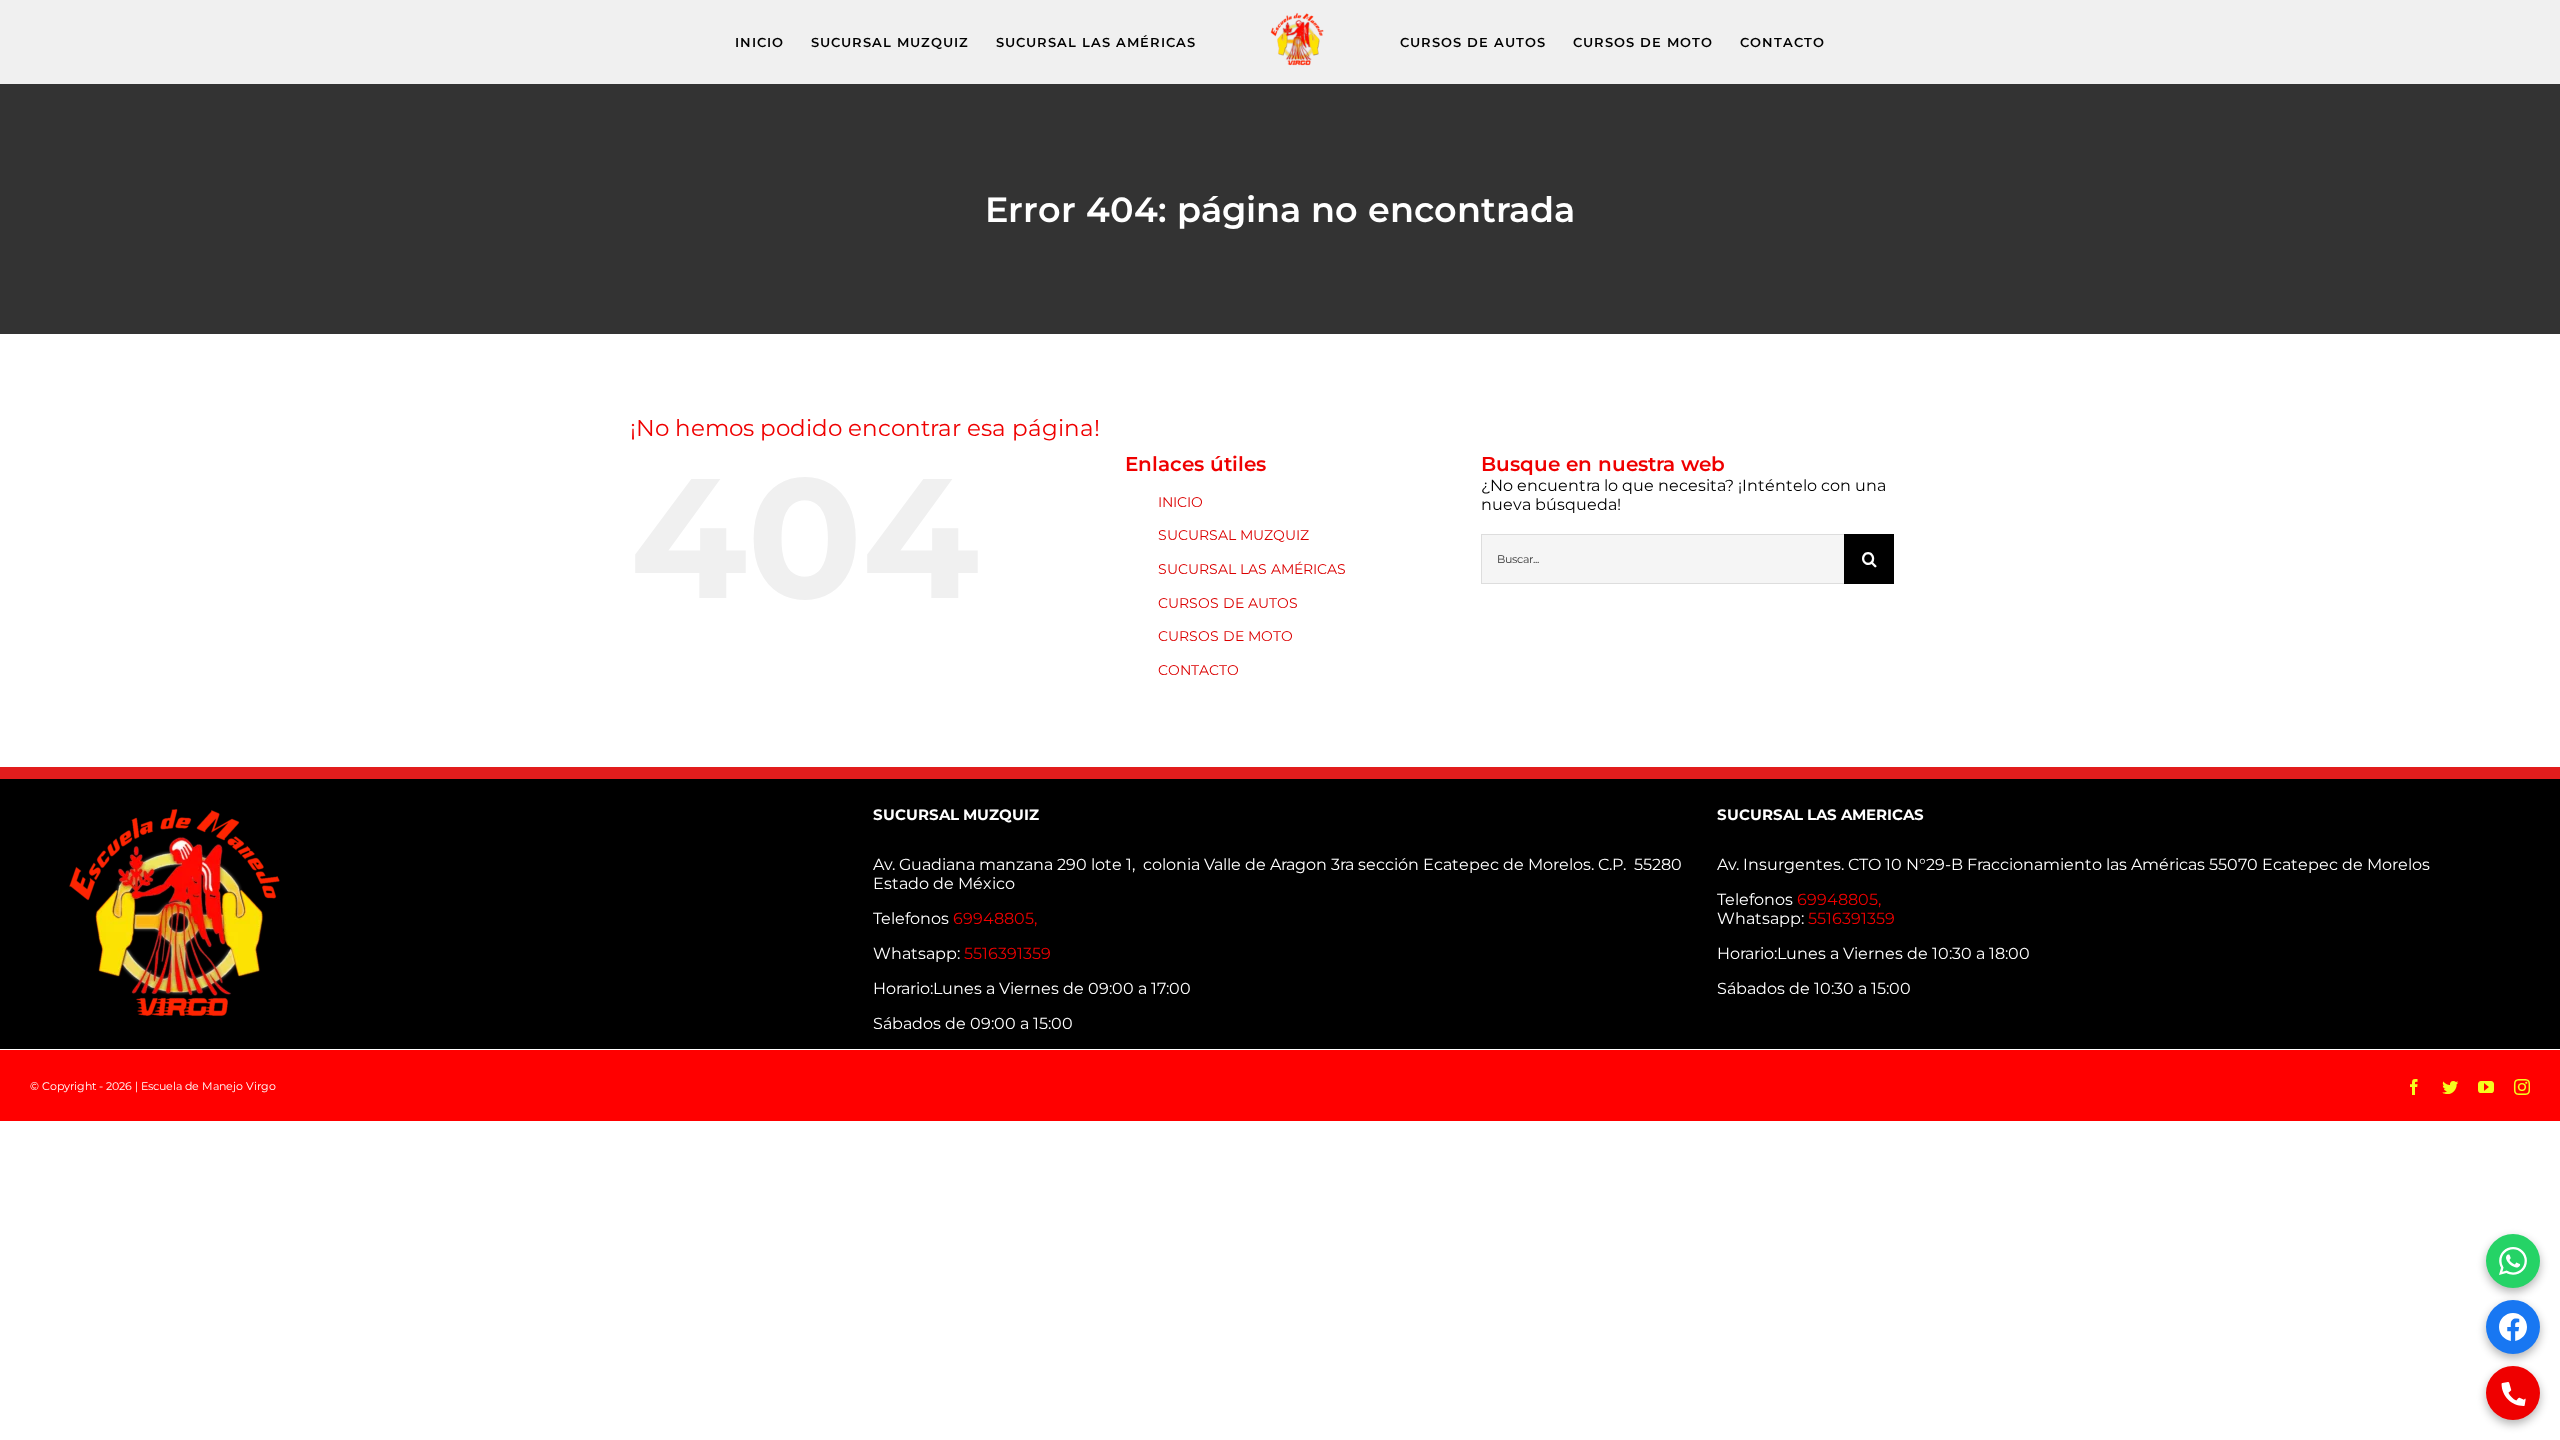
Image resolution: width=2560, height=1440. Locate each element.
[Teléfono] (2513, 1393)
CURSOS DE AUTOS (1228, 603)
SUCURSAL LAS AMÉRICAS (1252, 569)
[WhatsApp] (2513, 1261)
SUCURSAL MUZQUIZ (1233, 535)
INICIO (1180, 502)
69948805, (997, 918)
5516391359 (1007, 953)
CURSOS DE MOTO (1225, 636)
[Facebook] (2513, 1327)
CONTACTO (1198, 670)
